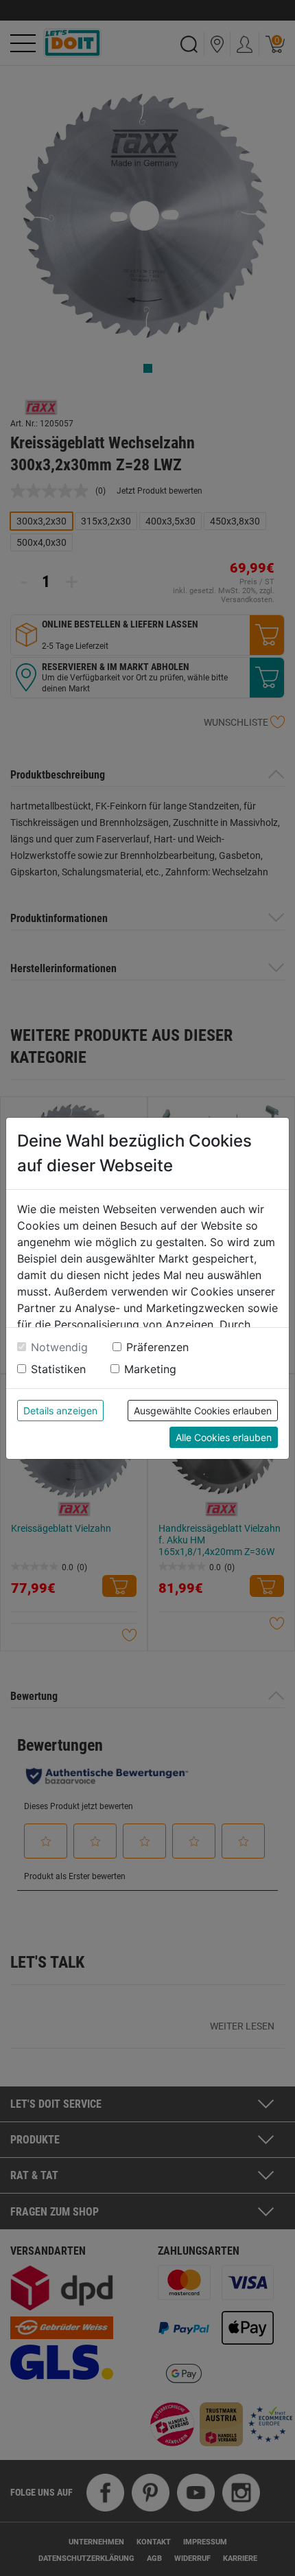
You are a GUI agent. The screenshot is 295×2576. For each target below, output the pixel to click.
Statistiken (58, 1369)
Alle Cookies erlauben (224, 1437)
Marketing (150, 1369)
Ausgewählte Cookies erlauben (203, 1411)
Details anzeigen (60, 1411)
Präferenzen (157, 1347)
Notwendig (59, 1347)
